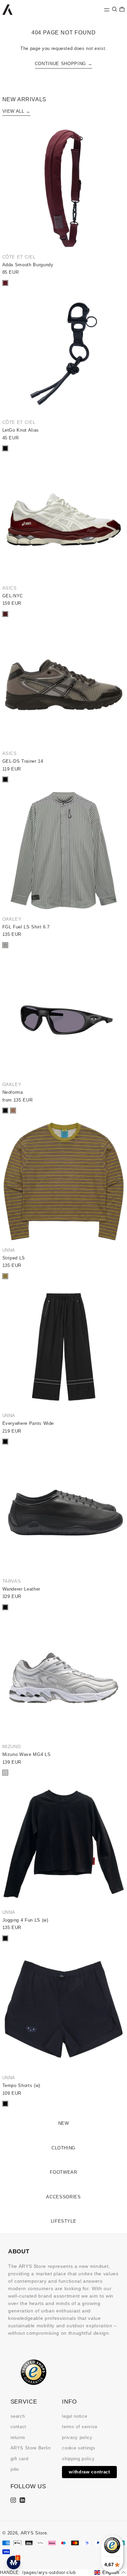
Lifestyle (64, 2221)
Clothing (63, 2148)
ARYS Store (34, 2533)
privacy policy (77, 2437)
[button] (114, 9)
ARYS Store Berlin (31, 2448)
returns (18, 2437)
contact (19, 2427)
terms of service (80, 2427)
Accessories (63, 2197)
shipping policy (78, 2459)
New (64, 2123)
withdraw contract (89, 2472)
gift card (19, 2459)
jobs (15, 2469)
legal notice (75, 2416)
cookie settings (79, 2448)
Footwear (63, 2172)
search (18, 2416)
